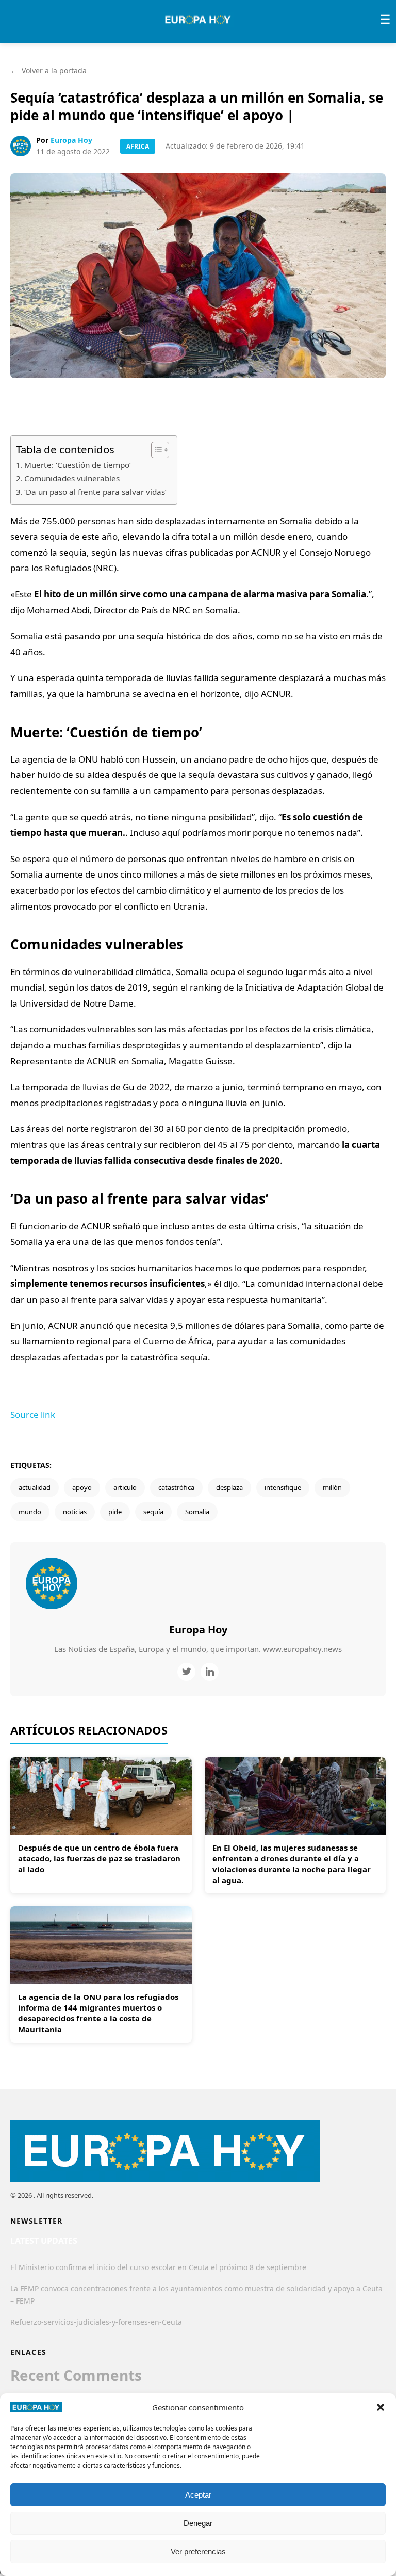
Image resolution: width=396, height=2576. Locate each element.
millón (332, 1487)
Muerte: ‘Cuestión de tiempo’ (78, 465)
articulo (125, 1487)
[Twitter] (186, 1672)
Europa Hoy (71, 140)
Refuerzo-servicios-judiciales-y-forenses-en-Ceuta (96, 2322)
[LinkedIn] (210, 1672)
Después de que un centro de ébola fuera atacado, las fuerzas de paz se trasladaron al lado (99, 1858)
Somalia (197, 1512)
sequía (153, 1512)
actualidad (35, 1487)
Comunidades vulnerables (72, 478)
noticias (75, 1512)
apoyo (82, 1487)
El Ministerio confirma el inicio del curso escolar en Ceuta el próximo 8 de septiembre (158, 2267)
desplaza (229, 1487)
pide (115, 1512)
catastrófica (176, 1487)
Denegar (198, 2523)
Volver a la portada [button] (48, 70)
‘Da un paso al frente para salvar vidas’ (95, 492)
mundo (30, 1512)
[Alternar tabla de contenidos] (155, 450)
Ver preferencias (198, 2551)
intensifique (283, 1487)
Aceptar (198, 2495)
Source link (33, 1414)
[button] (381, 2407)
